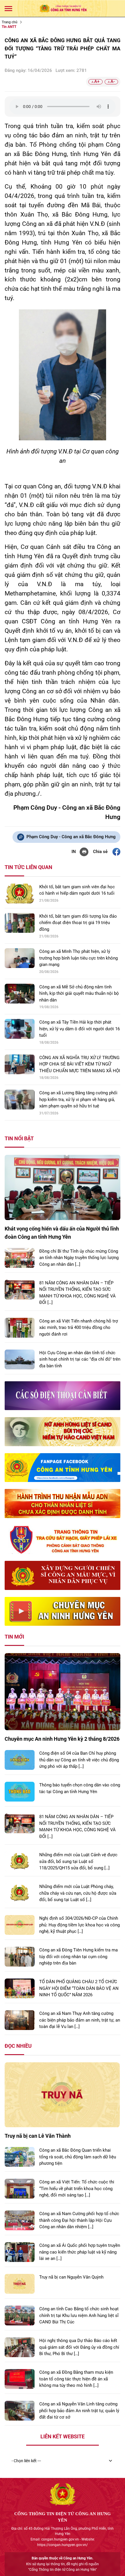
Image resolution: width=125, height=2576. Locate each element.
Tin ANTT (9, 27)
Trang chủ (10, 22)
